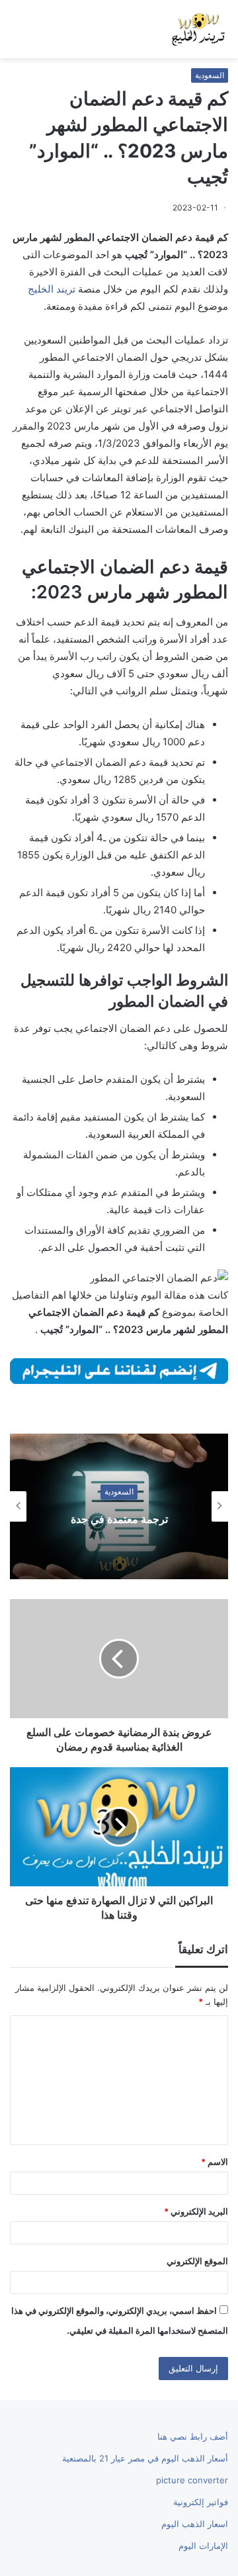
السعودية (210, 75)
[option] (119, 1506)
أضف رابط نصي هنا (193, 2436)
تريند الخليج (52, 289)
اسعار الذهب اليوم (195, 2524)
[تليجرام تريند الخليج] (119, 1370)
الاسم (215, 2162)
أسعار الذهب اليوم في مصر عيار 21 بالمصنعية (145, 2458)
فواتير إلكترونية (201, 2502)
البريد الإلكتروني (196, 2211)
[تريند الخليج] (198, 29)
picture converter (192, 2480)
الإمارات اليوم (203, 2546)
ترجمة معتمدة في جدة (119, 1518)
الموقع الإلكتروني (197, 2261)
